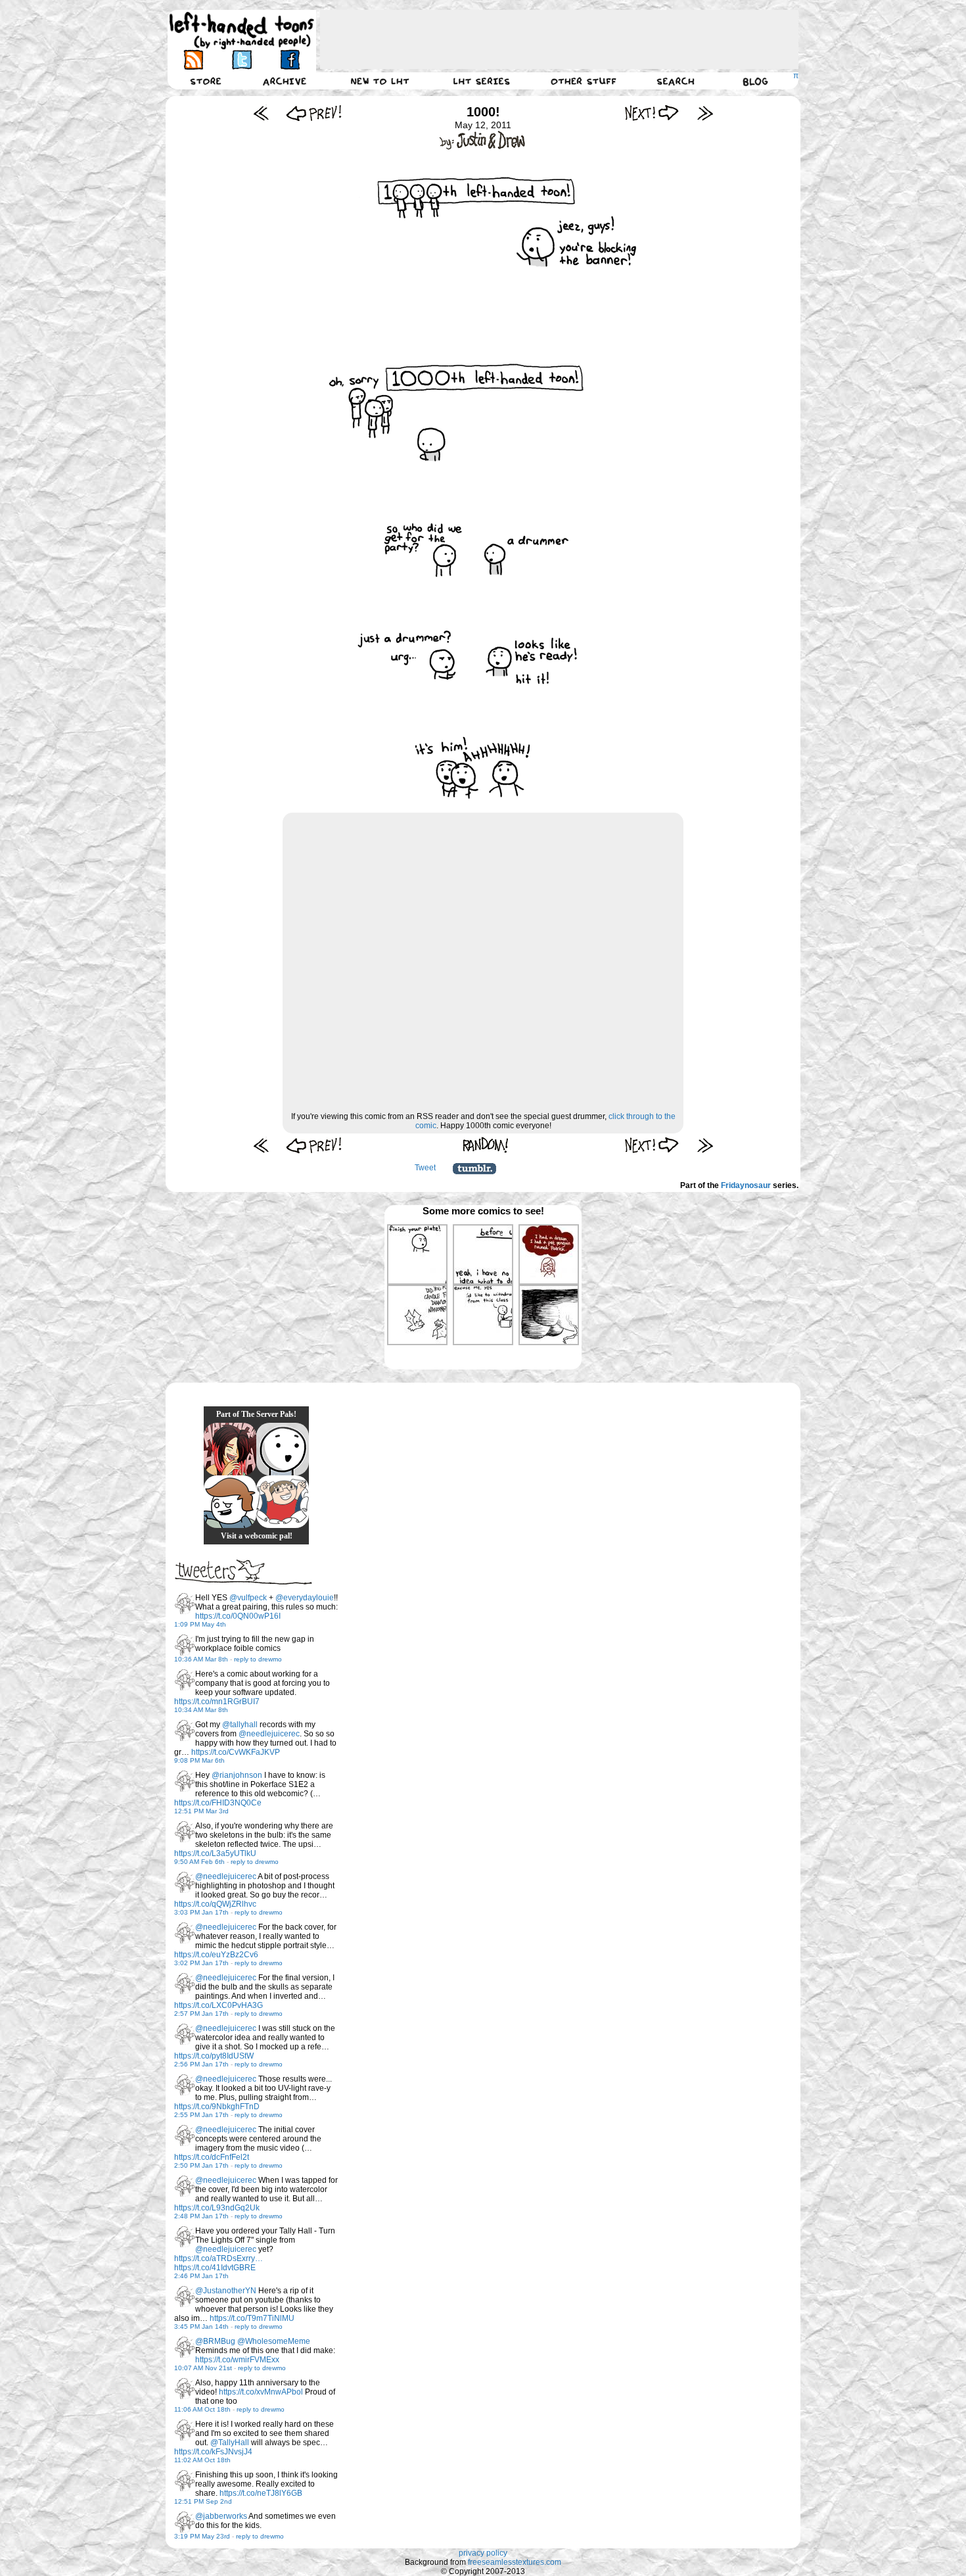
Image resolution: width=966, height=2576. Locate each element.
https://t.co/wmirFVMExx (237, 2360)
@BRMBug (215, 2341)
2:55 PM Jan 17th (201, 2115)
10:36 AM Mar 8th (201, 1659)
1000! (483, 112)
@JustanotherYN (226, 2291)
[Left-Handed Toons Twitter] (241, 60)
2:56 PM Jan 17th (201, 2064)
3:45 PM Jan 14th (201, 2326)
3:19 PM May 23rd (202, 2536)
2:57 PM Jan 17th (201, 2014)
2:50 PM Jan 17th (201, 2165)
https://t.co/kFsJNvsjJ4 (213, 2452)
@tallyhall (240, 1725)
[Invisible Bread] (283, 1449)
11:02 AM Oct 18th (202, 2460)
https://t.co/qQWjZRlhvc (215, 1904)
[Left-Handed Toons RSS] (194, 60)
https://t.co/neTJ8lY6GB (261, 2493)
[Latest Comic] (705, 113)
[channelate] (230, 1502)
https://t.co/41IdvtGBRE (215, 2268)
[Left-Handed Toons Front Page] (242, 31)
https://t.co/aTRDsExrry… (218, 2258)
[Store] (206, 81)
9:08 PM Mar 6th (199, 1760)
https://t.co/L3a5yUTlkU (215, 1853)
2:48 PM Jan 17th (201, 2216)
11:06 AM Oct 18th (202, 2409)
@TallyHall (230, 2443)
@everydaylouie (305, 1598)
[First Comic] (261, 113)
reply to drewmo (258, 1659)
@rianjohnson (237, 1775)
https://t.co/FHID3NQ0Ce (218, 1803)
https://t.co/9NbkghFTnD (217, 2107)
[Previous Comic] (314, 113)
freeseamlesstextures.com (515, 2562)
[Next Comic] (652, 113)
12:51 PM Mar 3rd (201, 1811)
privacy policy (483, 2553)
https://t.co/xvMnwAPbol (261, 2392)
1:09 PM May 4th (200, 1624)
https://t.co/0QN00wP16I (238, 1616)
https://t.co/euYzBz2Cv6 (216, 1955)
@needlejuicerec (269, 1734)
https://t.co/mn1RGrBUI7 (217, 1702)
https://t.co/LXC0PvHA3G (218, 2005)
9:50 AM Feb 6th (199, 1862)
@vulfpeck (248, 1598)
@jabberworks (221, 2516)
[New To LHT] (380, 81)
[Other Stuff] (584, 81)
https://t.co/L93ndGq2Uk (217, 2208)
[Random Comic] (486, 1145)
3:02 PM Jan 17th (201, 1963)
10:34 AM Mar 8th (201, 1710)
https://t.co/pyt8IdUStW (214, 2056)
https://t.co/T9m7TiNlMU (252, 2318)
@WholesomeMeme (274, 2341)
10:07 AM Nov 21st (203, 2368)
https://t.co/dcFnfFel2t (212, 2157)
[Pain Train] (283, 1502)
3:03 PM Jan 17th (201, 1912)
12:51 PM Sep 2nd (203, 2501)
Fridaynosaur (746, 1185)
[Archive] (285, 81)
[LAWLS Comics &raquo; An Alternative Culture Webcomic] (230, 1449)
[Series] (482, 81)
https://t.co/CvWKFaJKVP (236, 1752)
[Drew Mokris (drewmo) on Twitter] (185, 1604)
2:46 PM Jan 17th (201, 2276)
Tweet (425, 1168)
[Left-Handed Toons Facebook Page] (289, 60)
